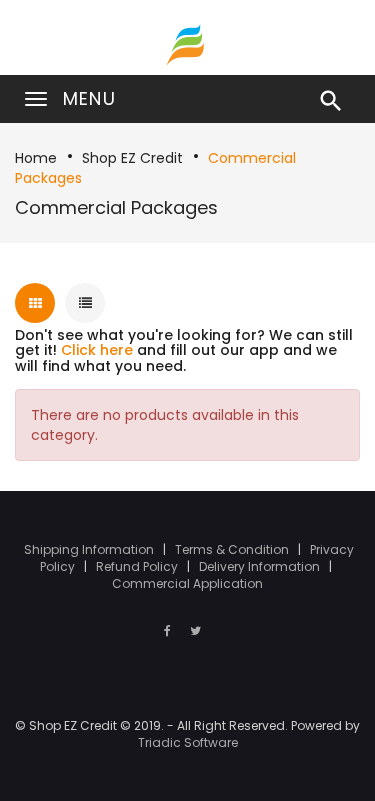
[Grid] (35, 303)
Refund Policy (138, 566)
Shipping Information (90, 549)
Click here (97, 350)
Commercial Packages (116, 207)
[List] (85, 303)
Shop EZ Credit (132, 158)
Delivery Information (261, 566)
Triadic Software (188, 742)
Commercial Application (187, 583)
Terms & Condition (233, 549)
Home (36, 158)
